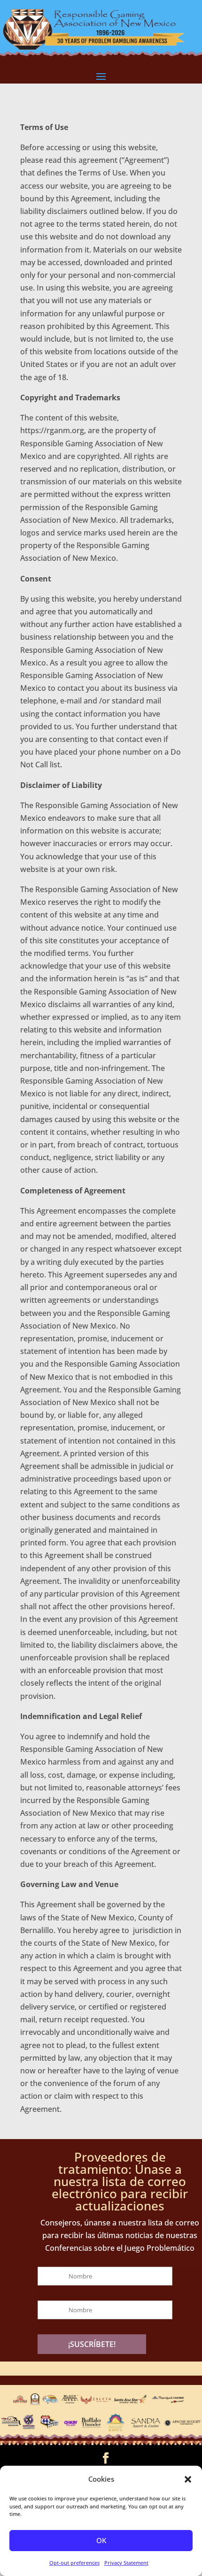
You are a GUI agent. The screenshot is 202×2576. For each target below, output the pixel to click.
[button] (188, 2479)
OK (101, 2540)
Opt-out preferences (74, 2563)
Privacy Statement (126, 2563)
